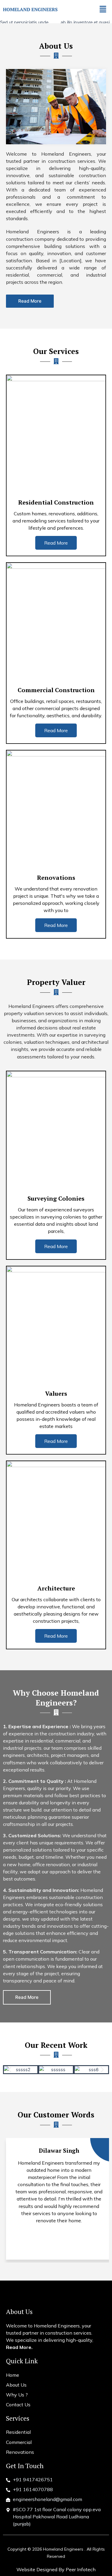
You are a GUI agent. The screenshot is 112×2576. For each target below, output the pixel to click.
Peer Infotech (81, 2569)
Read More (56, 543)
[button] (103, 9)
